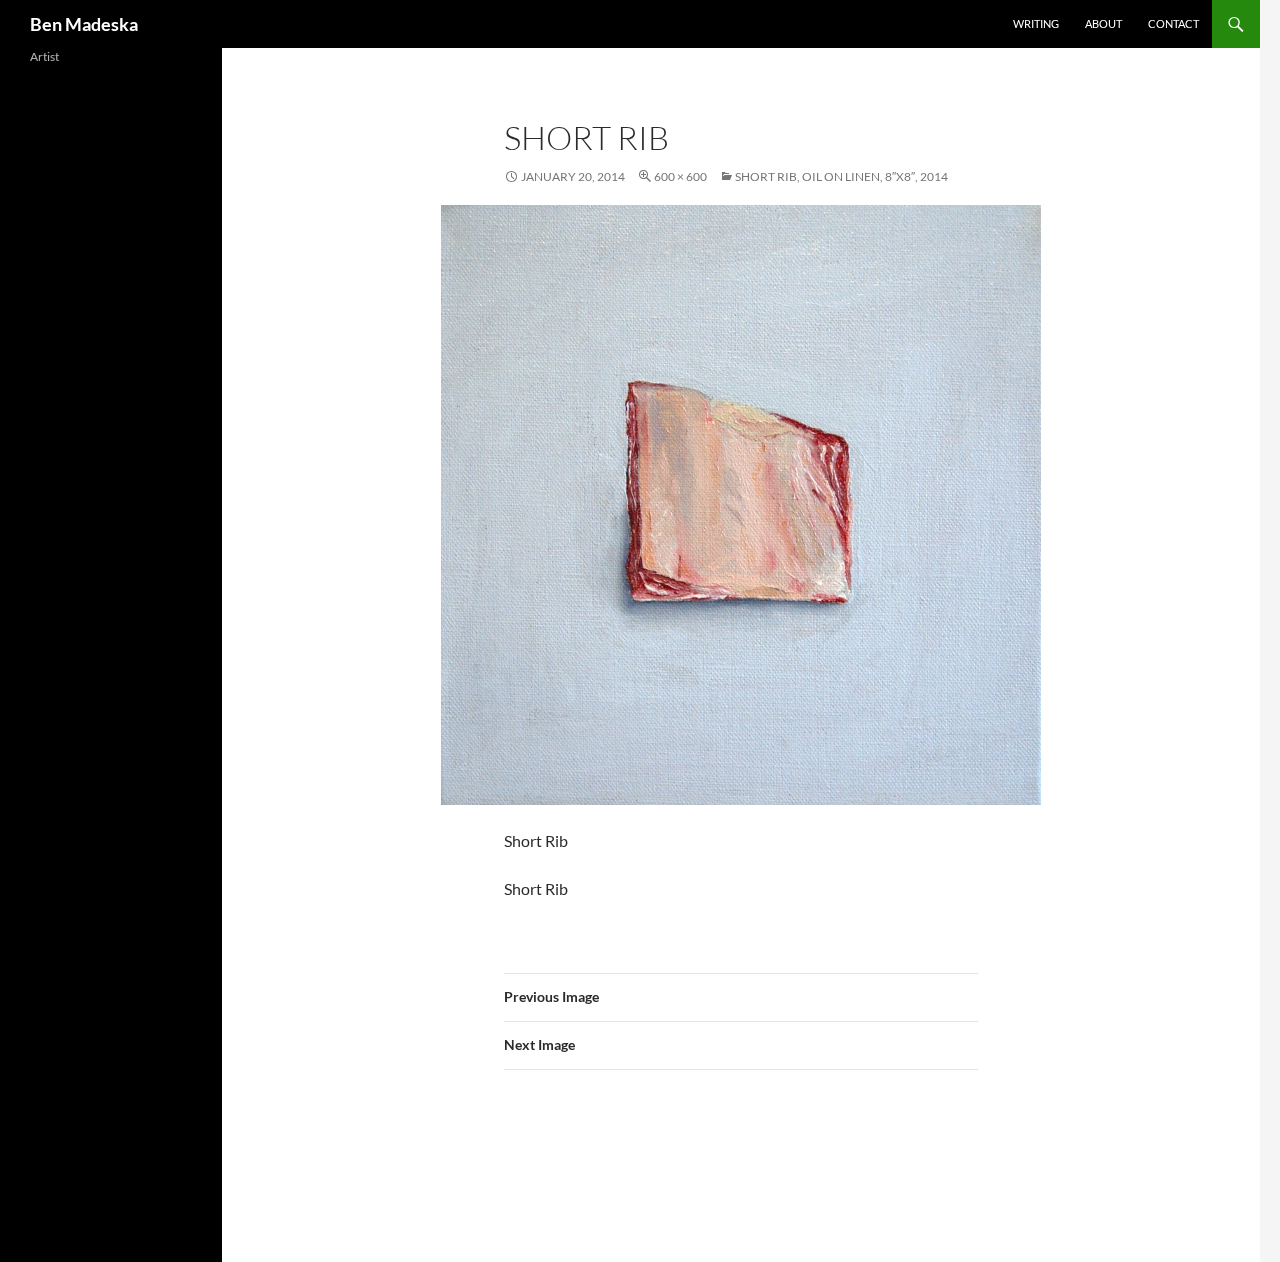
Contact (1173, 23)
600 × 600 (680, 176)
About (1103, 23)
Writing (1036, 23)
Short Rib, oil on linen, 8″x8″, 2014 (841, 176)
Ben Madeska (84, 24)
